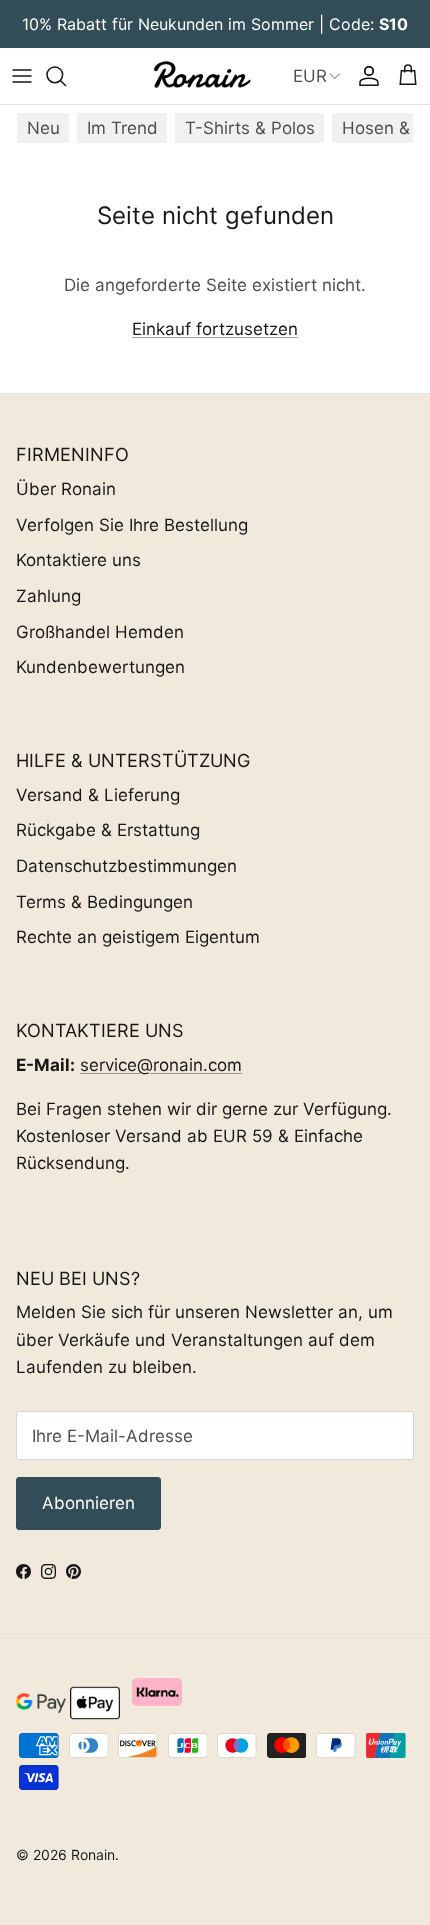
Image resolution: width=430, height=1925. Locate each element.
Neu (43, 128)
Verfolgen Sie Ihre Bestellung (132, 525)
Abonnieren (88, 1503)
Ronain (93, 1854)
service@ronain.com (161, 1065)
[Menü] (22, 76)
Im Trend (122, 128)
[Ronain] (201, 76)
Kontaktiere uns (78, 560)
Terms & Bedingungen (104, 902)
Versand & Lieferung (98, 795)
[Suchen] (66, 76)
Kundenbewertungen (100, 667)
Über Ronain (66, 489)
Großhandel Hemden (100, 632)
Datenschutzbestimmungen (126, 866)
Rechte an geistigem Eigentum (138, 937)
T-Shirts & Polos (250, 128)
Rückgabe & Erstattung (108, 830)
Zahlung (48, 596)
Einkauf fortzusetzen (215, 329)
